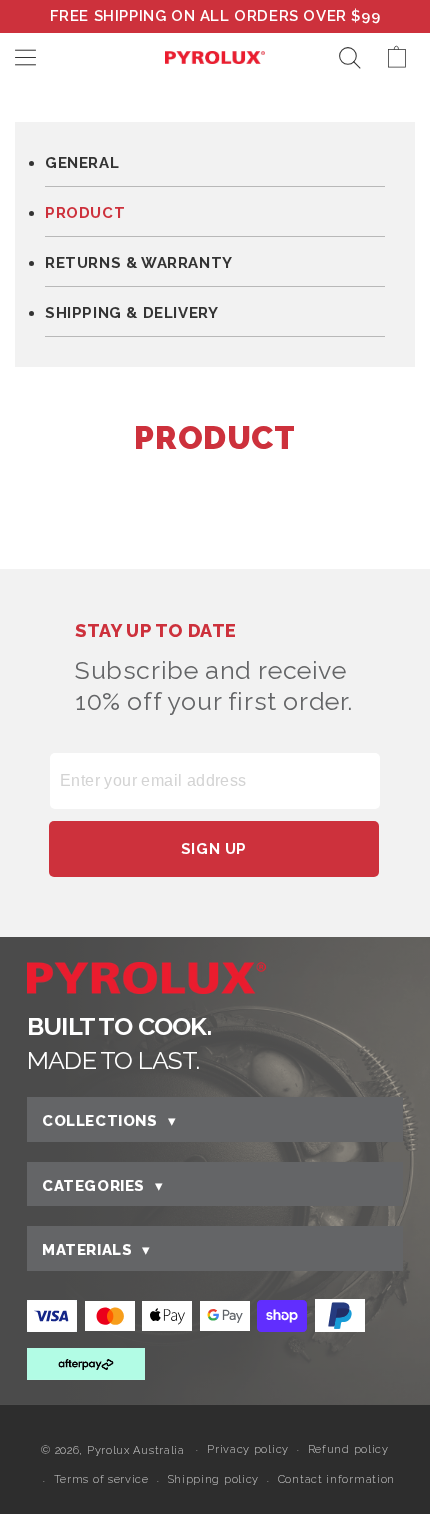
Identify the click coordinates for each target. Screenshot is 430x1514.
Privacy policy (248, 1449)
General (82, 163)
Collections (109, 1121)
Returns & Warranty (139, 263)
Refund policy (348, 1449)
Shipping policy (214, 1479)
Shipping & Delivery (131, 313)
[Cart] (406, 57)
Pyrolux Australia (136, 1449)
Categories (103, 1186)
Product (85, 213)
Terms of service (101, 1479)
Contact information (336, 1479)
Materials (96, 1250)
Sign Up (214, 849)
